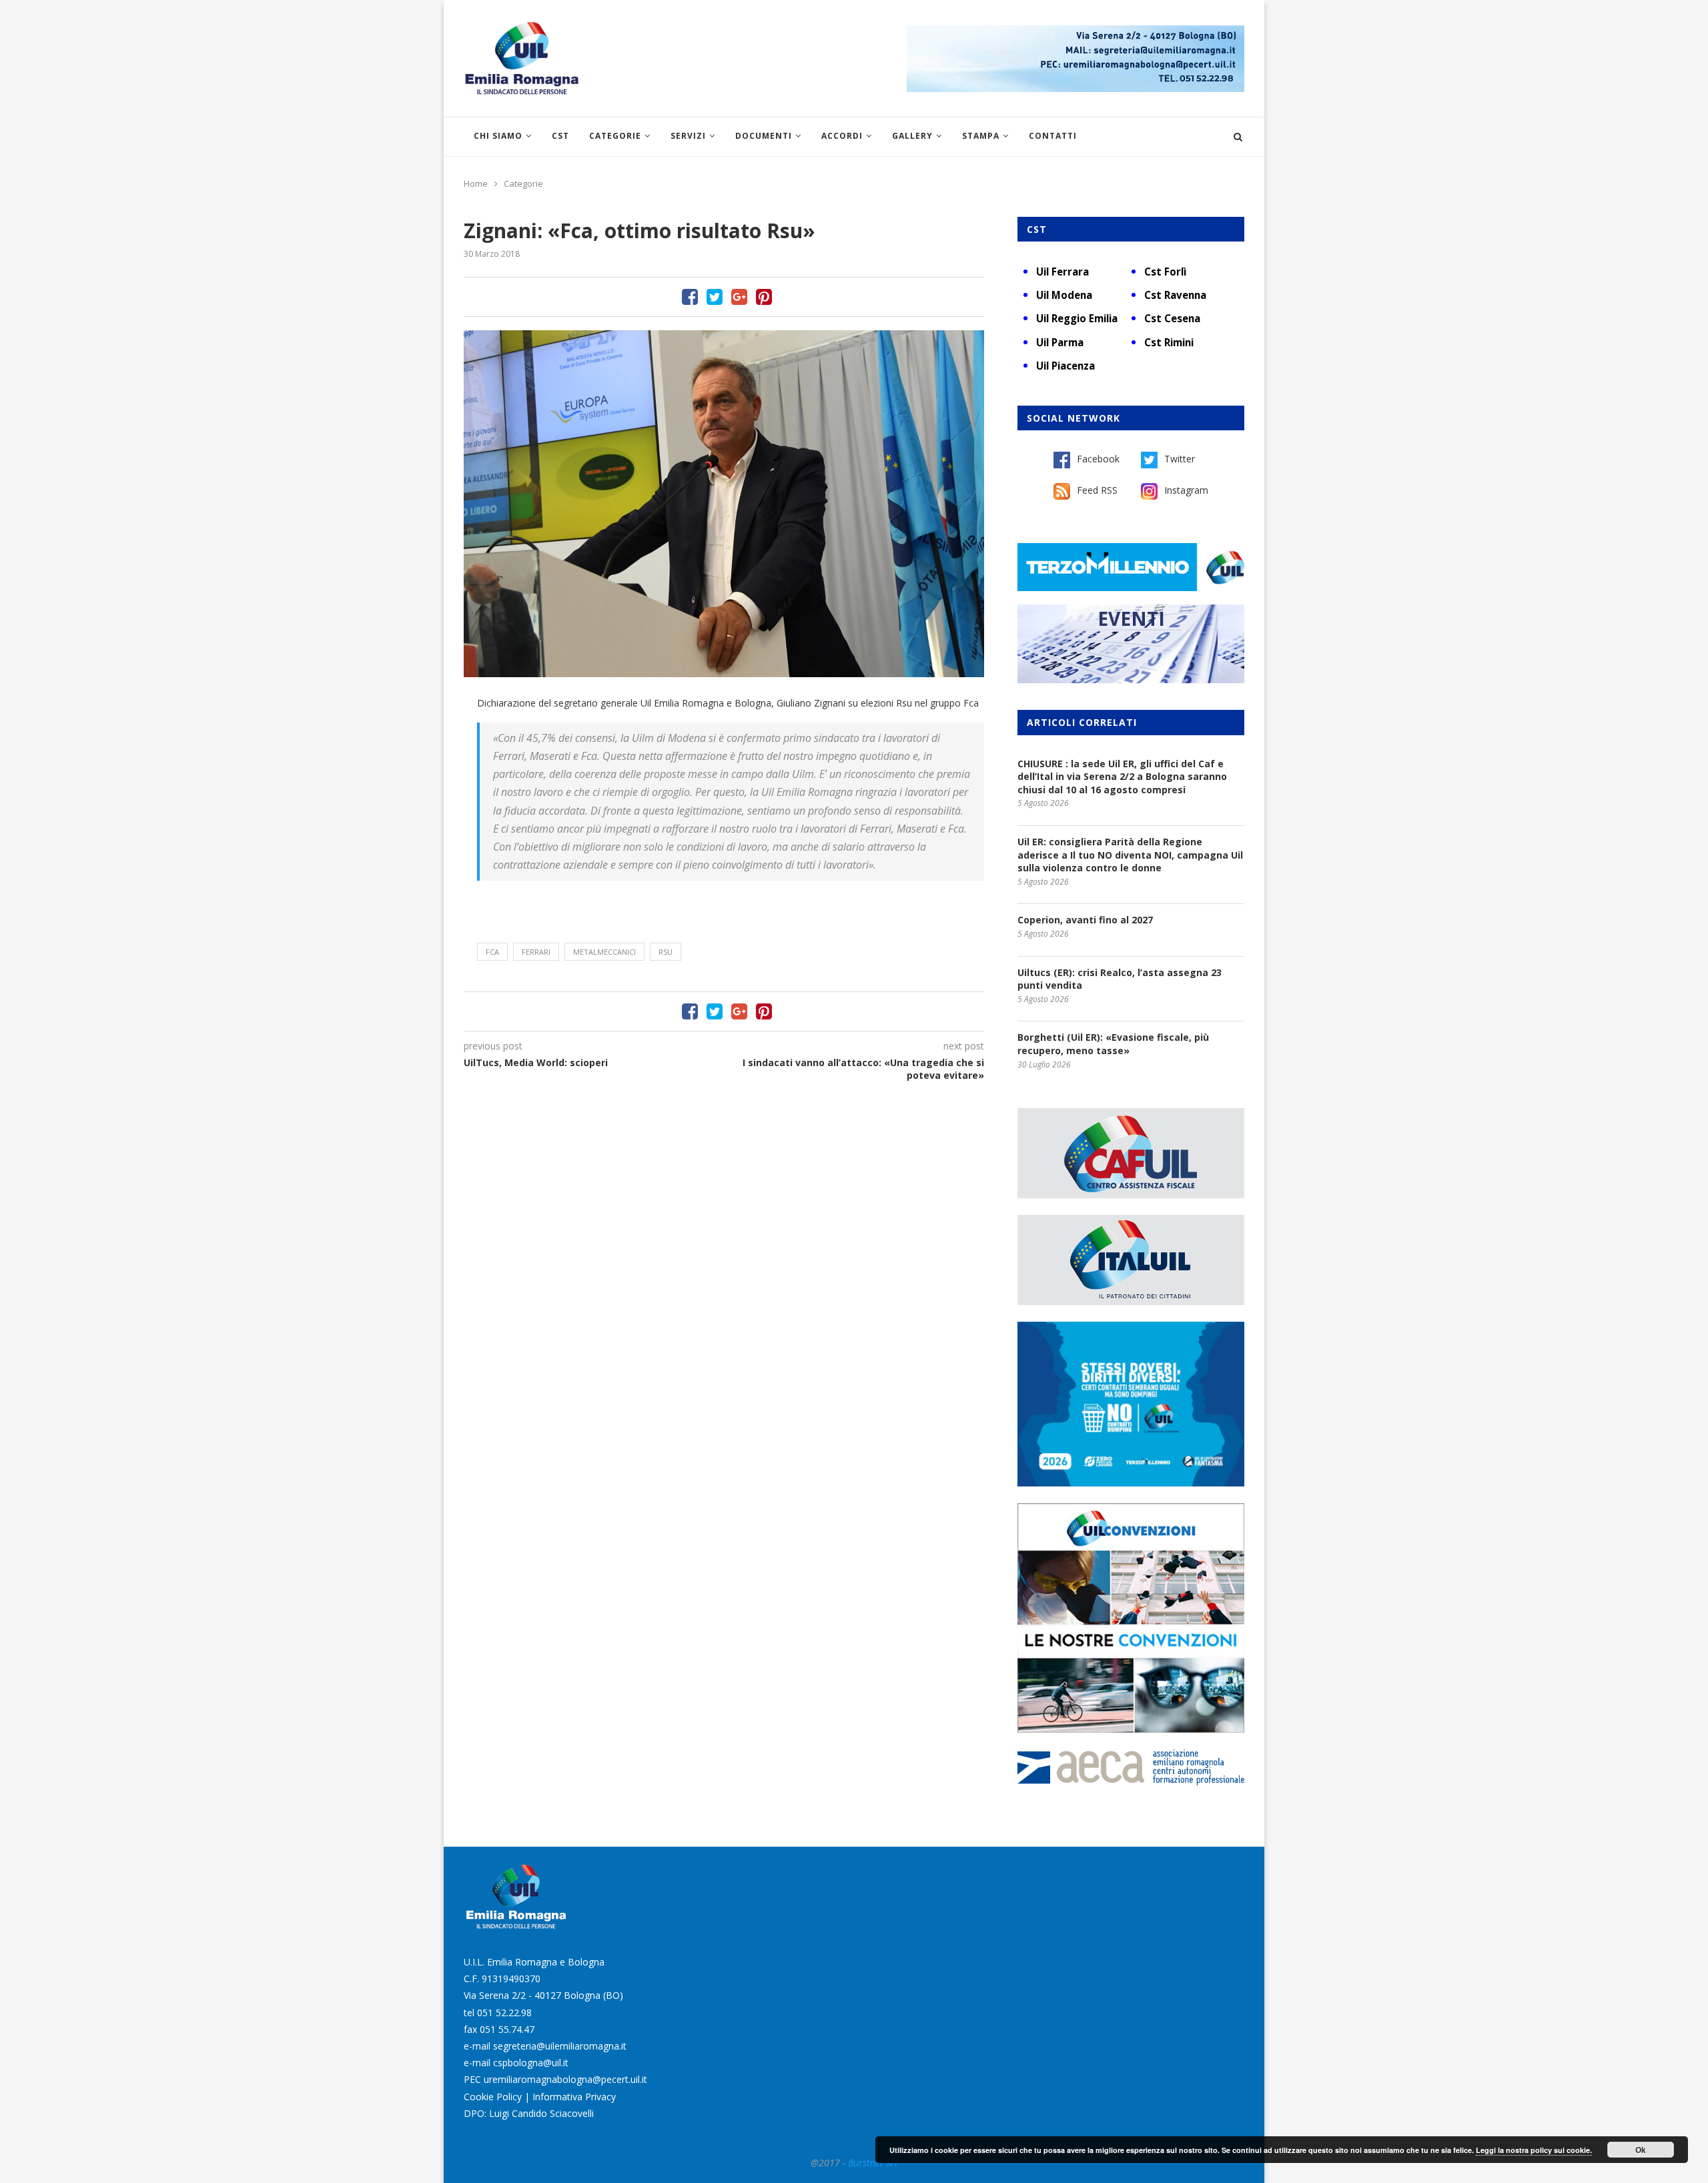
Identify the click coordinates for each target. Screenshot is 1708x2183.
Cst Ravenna (1175, 295)
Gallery (912, 136)
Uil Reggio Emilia (1077, 318)
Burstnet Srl (873, 2163)
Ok (1641, 2150)
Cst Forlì (1165, 272)
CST (560, 136)
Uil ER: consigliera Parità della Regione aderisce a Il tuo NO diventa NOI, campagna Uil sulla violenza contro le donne (1130, 855)
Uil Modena (1064, 295)
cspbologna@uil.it (531, 2063)
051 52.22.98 (504, 2013)
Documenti (764, 136)
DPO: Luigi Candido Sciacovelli (529, 2113)
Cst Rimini (1169, 342)
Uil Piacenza (1065, 366)
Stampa (981, 136)
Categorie (615, 136)
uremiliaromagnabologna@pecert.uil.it (565, 2079)
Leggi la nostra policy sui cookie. (1534, 2150)
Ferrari (536, 952)
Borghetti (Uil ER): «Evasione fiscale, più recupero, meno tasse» (1113, 1044)
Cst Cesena (1172, 318)
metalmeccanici (604, 952)
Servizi (688, 136)
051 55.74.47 (507, 2029)
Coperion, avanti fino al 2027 (1085, 920)
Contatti (1053, 136)
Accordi (842, 136)
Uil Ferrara (1062, 272)
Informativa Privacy (574, 2097)
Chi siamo (498, 136)
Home (476, 183)
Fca (492, 952)
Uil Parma (1060, 342)
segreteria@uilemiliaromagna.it (560, 2046)
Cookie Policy (493, 2097)
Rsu (666, 952)
